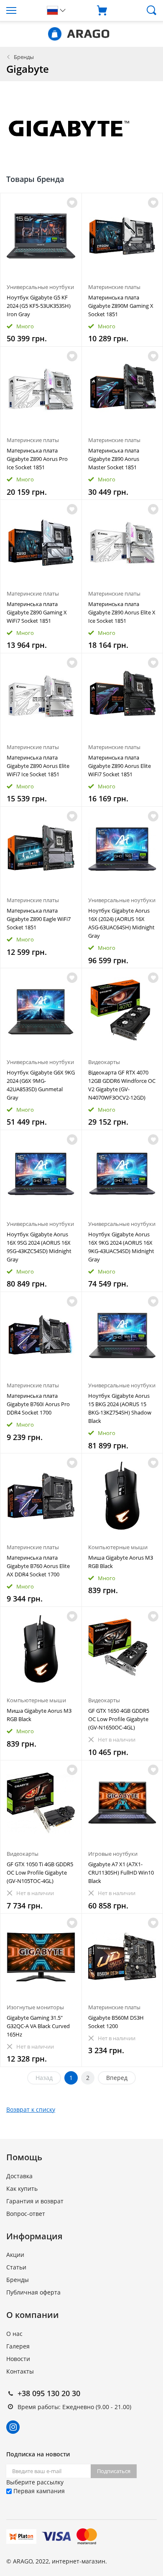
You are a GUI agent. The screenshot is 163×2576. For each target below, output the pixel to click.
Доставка (19, 2176)
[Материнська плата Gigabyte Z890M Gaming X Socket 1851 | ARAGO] (122, 236)
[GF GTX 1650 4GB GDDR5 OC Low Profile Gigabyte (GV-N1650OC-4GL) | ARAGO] (122, 1650)
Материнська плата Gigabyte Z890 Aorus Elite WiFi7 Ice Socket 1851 (38, 766)
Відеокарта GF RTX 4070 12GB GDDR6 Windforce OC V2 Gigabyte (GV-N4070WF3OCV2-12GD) (122, 1085)
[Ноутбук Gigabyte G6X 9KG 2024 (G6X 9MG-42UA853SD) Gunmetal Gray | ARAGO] (41, 1011)
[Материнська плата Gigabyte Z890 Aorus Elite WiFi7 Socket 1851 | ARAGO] (122, 696)
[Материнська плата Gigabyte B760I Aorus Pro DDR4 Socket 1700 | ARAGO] (41, 1335)
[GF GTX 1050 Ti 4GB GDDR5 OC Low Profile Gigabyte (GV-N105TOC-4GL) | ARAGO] (41, 1803)
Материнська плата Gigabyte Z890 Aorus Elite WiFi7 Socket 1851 (120, 766)
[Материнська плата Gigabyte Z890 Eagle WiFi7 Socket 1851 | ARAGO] (41, 849)
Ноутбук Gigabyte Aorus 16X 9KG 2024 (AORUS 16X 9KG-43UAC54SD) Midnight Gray (121, 1247)
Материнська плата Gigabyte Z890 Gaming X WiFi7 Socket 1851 (37, 612)
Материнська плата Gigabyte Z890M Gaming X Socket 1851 (121, 306)
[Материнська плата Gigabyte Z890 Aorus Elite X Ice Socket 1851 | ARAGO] (122, 542)
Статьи (16, 2267)
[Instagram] (13, 2427)
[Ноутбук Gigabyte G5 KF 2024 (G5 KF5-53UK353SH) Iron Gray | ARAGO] (41, 236)
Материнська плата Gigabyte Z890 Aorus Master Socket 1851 (114, 459)
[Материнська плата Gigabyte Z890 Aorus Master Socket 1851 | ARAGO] (122, 389)
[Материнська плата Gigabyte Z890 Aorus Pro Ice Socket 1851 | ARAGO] (41, 389)
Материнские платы (114, 287)
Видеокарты (104, 1062)
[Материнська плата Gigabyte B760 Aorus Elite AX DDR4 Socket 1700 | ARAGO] (41, 1496)
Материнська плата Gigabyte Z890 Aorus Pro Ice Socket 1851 (37, 459)
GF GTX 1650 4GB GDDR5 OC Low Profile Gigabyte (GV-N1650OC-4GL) (119, 1719)
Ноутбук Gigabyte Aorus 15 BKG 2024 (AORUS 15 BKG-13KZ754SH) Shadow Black (120, 1408)
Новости (18, 2359)
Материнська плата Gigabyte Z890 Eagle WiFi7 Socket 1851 (39, 919)
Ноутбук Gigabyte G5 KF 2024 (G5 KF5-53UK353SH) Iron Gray (39, 306)
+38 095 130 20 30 (49, 2393)
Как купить (22, 2188)
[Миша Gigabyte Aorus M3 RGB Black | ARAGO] (122, 1496)
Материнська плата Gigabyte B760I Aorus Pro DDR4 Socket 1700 (38, 1404)
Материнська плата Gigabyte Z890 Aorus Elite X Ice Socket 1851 (122, 612)
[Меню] (20, 10)
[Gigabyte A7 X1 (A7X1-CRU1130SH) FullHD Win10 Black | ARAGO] (122, 1803)
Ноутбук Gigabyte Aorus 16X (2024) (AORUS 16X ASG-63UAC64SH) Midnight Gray (121, 923)
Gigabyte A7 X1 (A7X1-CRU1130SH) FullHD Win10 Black (121, 1873)
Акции (15, 2255)
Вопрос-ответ (26, 2214)
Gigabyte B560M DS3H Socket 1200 (116, 2022)
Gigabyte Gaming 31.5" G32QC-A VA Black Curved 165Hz (38, 2026)
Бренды (24, 57)
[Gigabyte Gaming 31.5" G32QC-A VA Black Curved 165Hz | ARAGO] (41, 1956)
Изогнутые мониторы (35, 2007)
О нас (14, 2334)
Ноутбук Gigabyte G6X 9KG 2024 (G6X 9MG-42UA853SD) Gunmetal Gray (41, 1085)
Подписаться (114, 2471)
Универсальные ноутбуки (40, 287)
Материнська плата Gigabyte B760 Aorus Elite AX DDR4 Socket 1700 (38, 1566)
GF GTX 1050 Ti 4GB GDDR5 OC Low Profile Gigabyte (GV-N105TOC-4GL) (40, 1873)
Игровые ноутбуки (113, 1854)
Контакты (20, 2371)
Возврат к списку (31, 2109)
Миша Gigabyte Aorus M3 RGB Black (121, 1562)
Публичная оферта (33, 2292)
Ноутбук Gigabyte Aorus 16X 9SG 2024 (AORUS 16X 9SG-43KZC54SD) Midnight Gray (39, 1247)
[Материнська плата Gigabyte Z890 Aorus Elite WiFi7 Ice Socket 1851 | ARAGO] (41, 696)
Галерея (18, 2346)
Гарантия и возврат (35, 2201)
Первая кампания (38, 2491)
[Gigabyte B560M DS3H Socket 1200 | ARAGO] (122, 1956)
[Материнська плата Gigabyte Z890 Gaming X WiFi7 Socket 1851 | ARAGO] (41, 542)
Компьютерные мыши (118, 1547)
